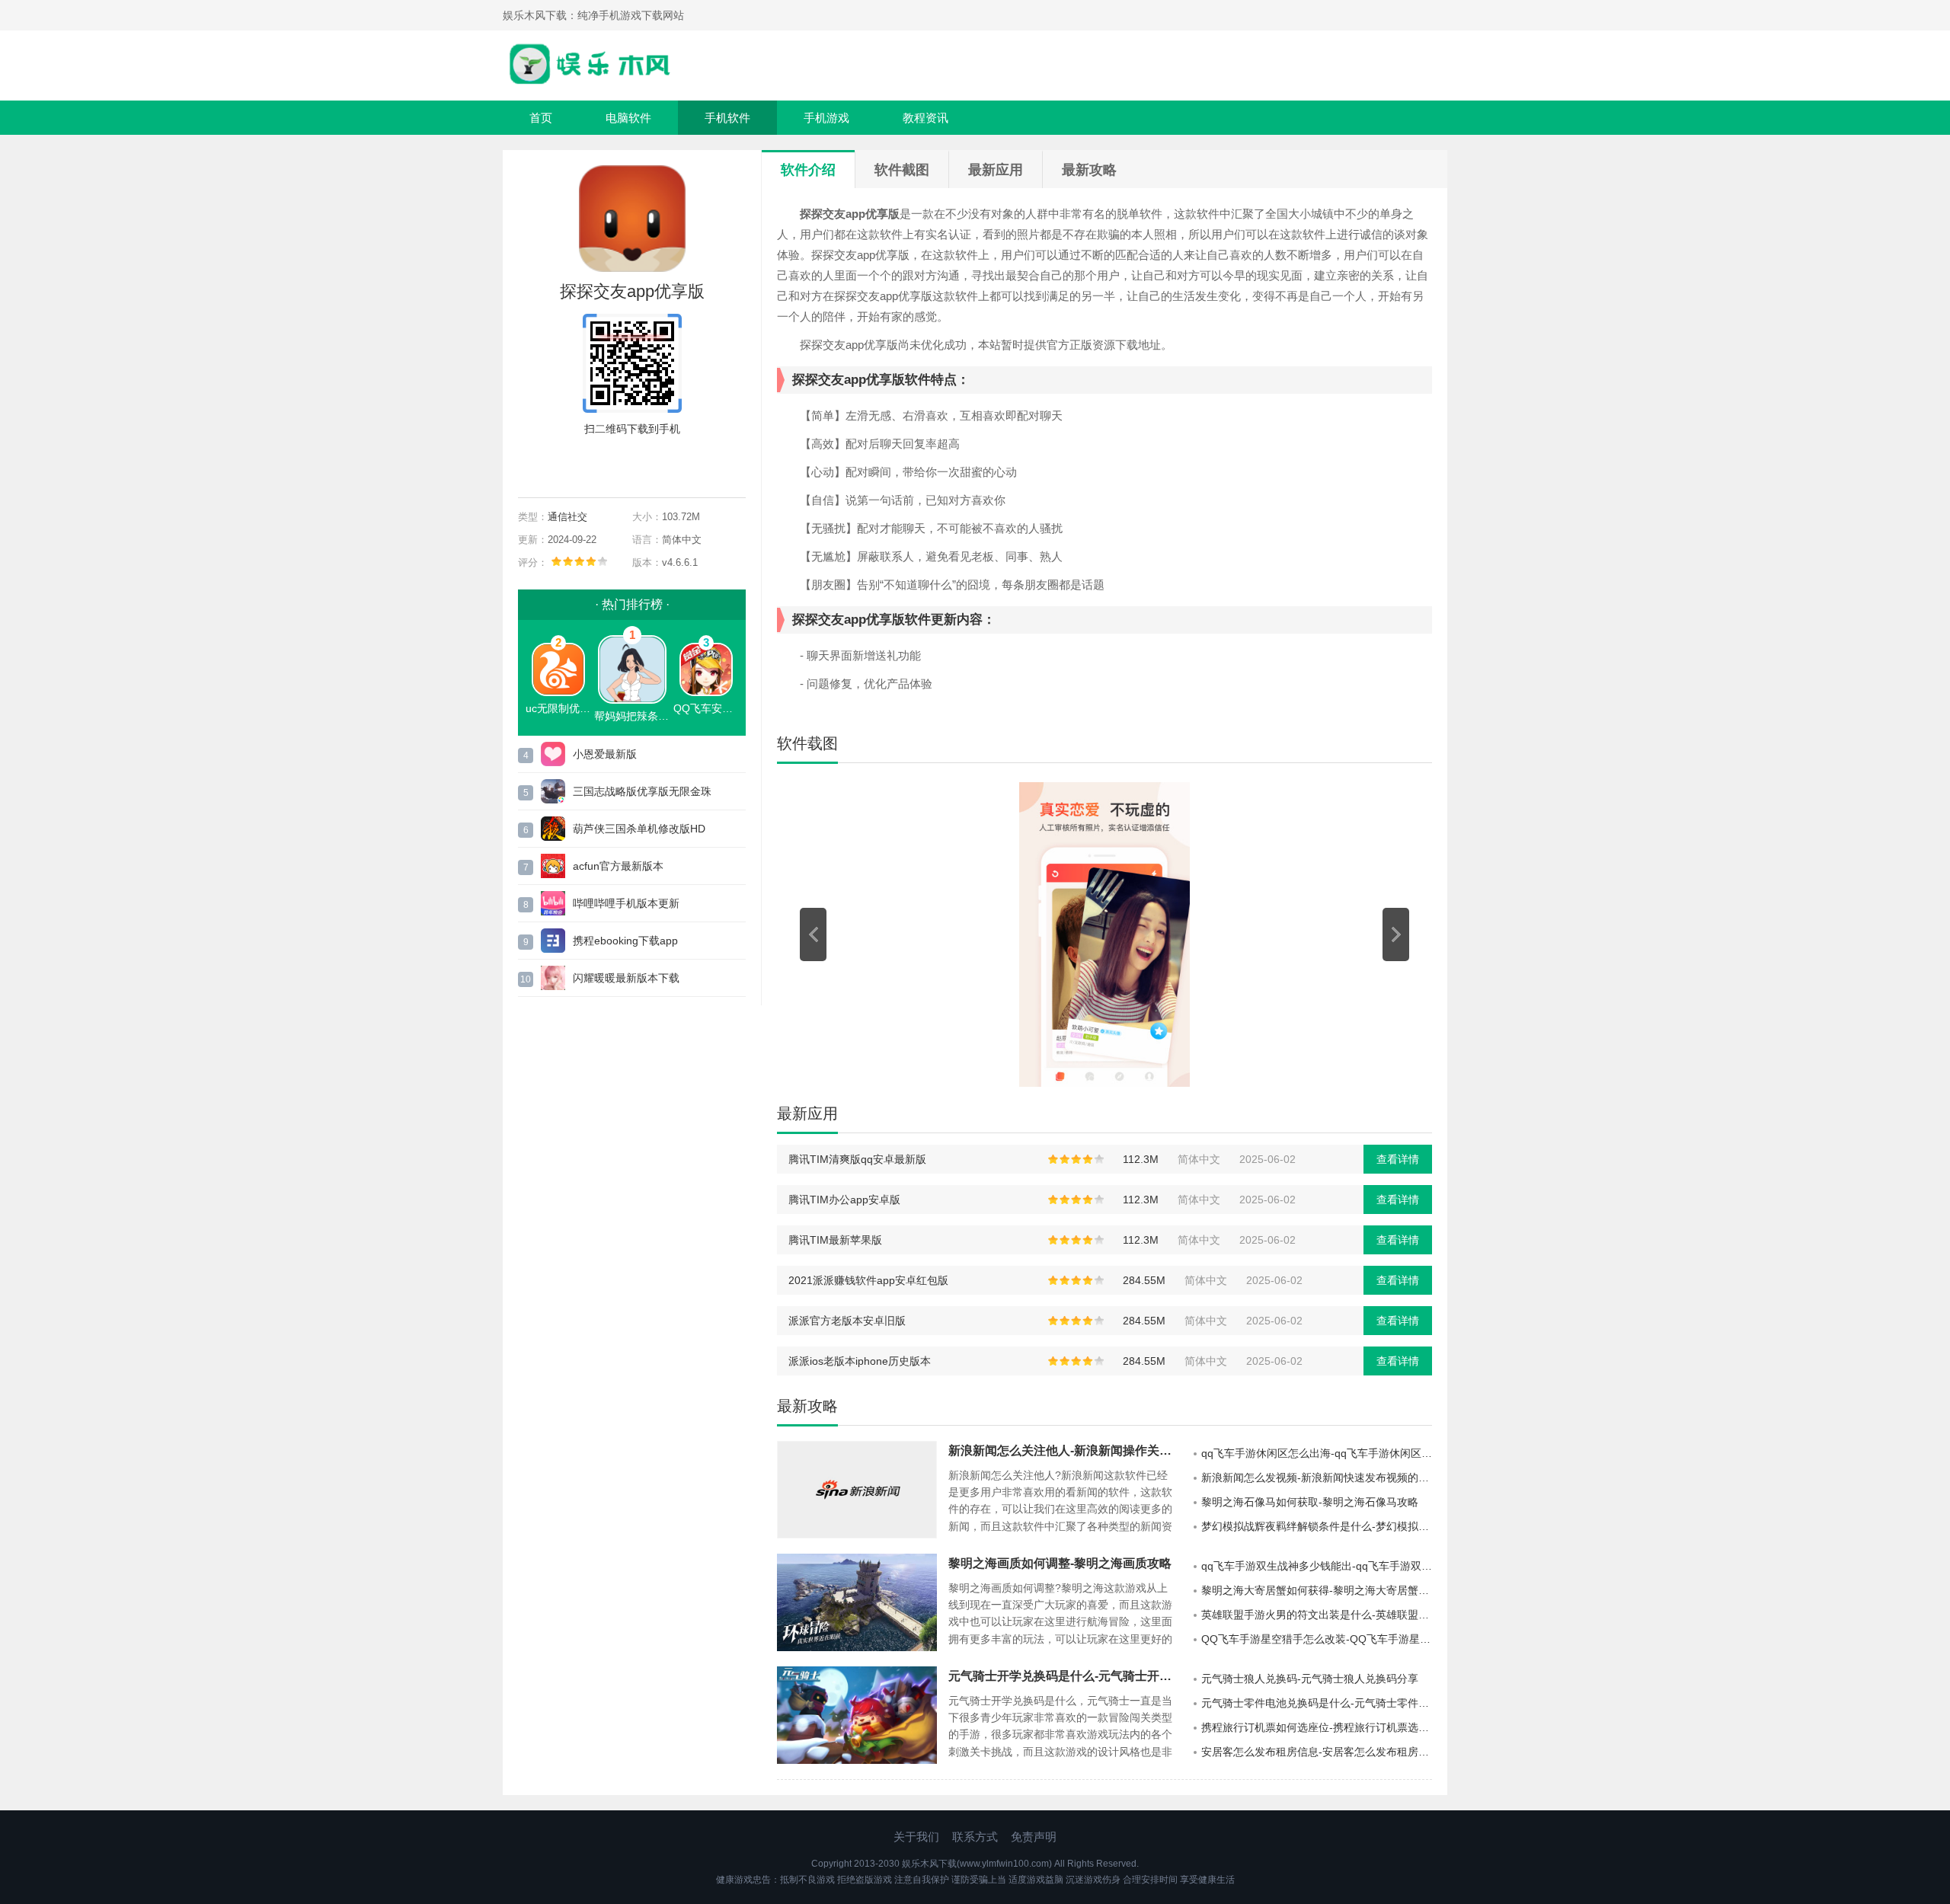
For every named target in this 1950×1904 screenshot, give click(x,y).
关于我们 (916, 1837)
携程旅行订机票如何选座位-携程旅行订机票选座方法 (1317, 1727)
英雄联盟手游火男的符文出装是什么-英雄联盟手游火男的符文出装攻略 (1317, 1615)
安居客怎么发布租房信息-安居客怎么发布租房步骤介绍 (1317, 1752)
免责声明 (1034, 1837)
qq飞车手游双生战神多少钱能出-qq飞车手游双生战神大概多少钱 (1317, 1566)
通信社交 (567, 517)
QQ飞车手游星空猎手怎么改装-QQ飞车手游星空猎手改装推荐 (1317, 1639)
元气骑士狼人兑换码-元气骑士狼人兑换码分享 (1310, 1679)
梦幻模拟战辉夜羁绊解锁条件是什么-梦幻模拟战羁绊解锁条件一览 (1317, 1526)
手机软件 (727, 118)
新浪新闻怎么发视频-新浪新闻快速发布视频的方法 (1317, 1478)
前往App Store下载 (632, 464)
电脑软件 (628, 118)
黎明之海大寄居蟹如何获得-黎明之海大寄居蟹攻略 (1317, 1590)
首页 (541, 118)
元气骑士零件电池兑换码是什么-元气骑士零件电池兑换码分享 (1317, 1703)
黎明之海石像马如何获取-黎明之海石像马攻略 (1310, 1502)
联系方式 (975, 1837)
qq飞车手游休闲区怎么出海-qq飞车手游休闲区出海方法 (1317, 1453)
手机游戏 (826, 118)
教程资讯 (925, 118)
